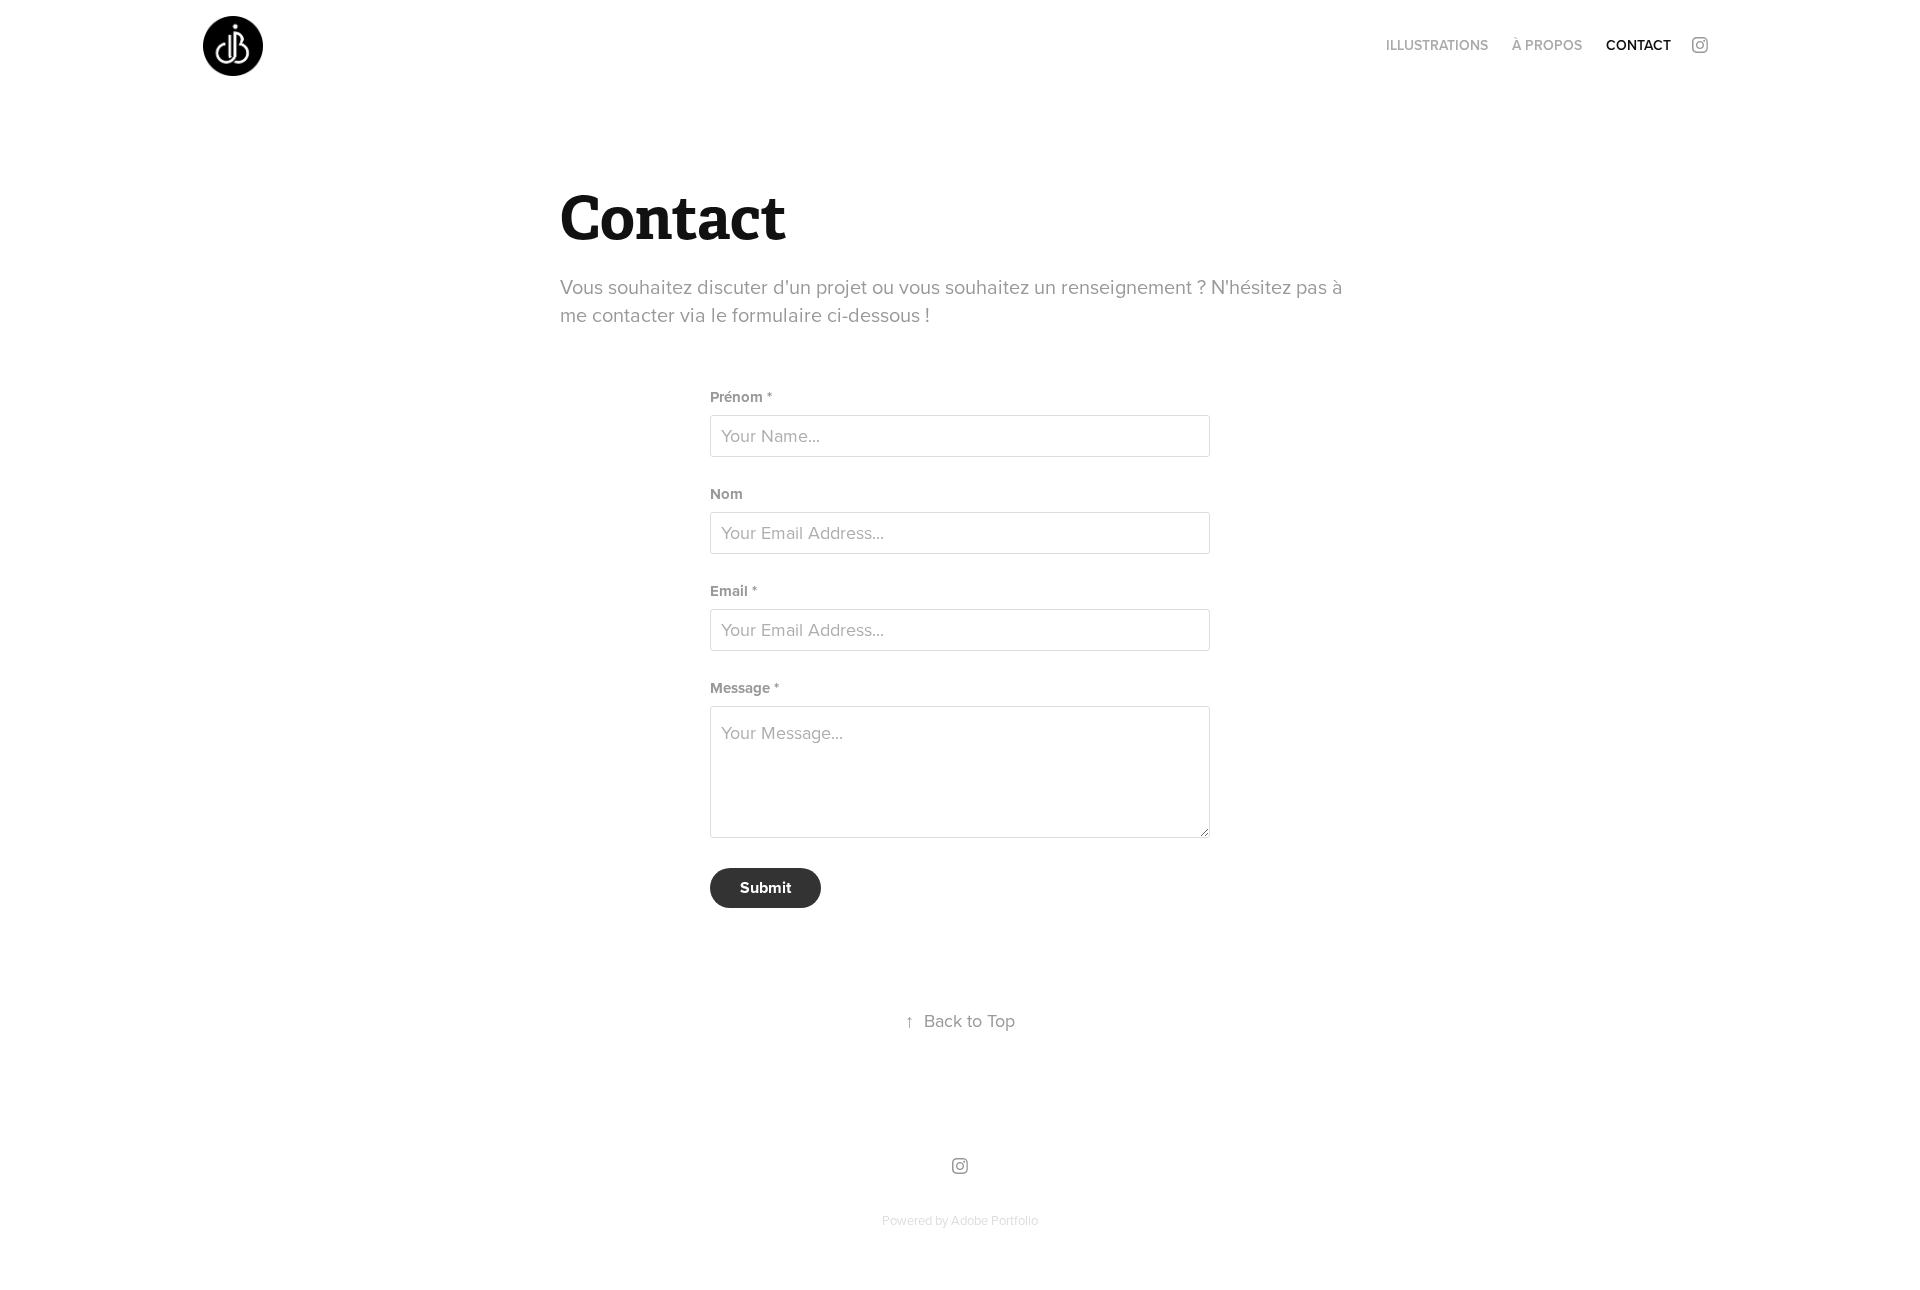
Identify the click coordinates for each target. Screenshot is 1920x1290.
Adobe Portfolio (994, 1220)
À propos (1547, 45)
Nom (726, 494)
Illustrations (1437, 45)
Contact (1638, 45)
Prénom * (741, 397)
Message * (744, 688)
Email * (733, 591)
